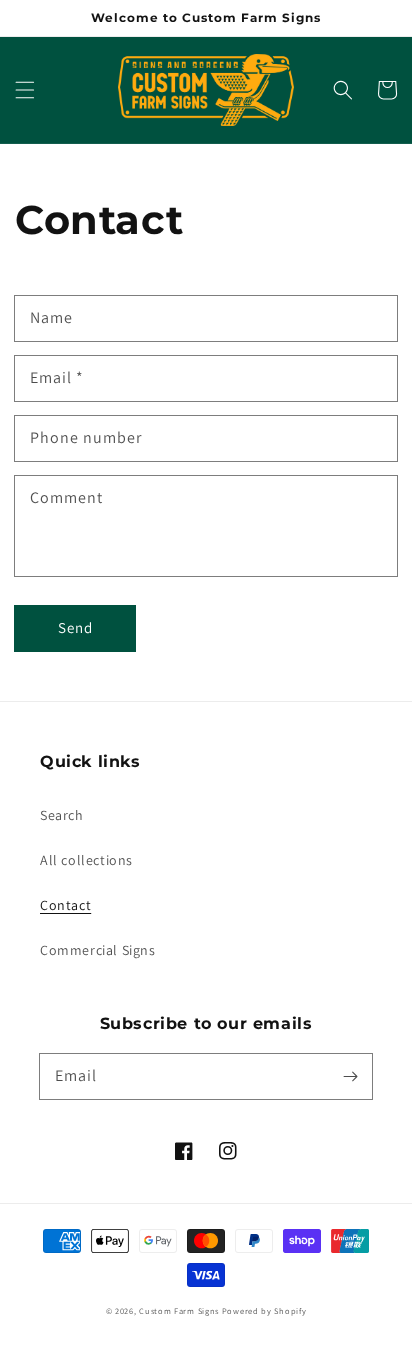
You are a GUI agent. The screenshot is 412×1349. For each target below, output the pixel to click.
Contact (65, 905)
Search (62, 815)
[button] (25, 90)
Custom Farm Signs (179, 1310)
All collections (86, 860)
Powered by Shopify (264, 1310)
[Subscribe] (350, 1076)
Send (75, 627)
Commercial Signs (98, 950)
